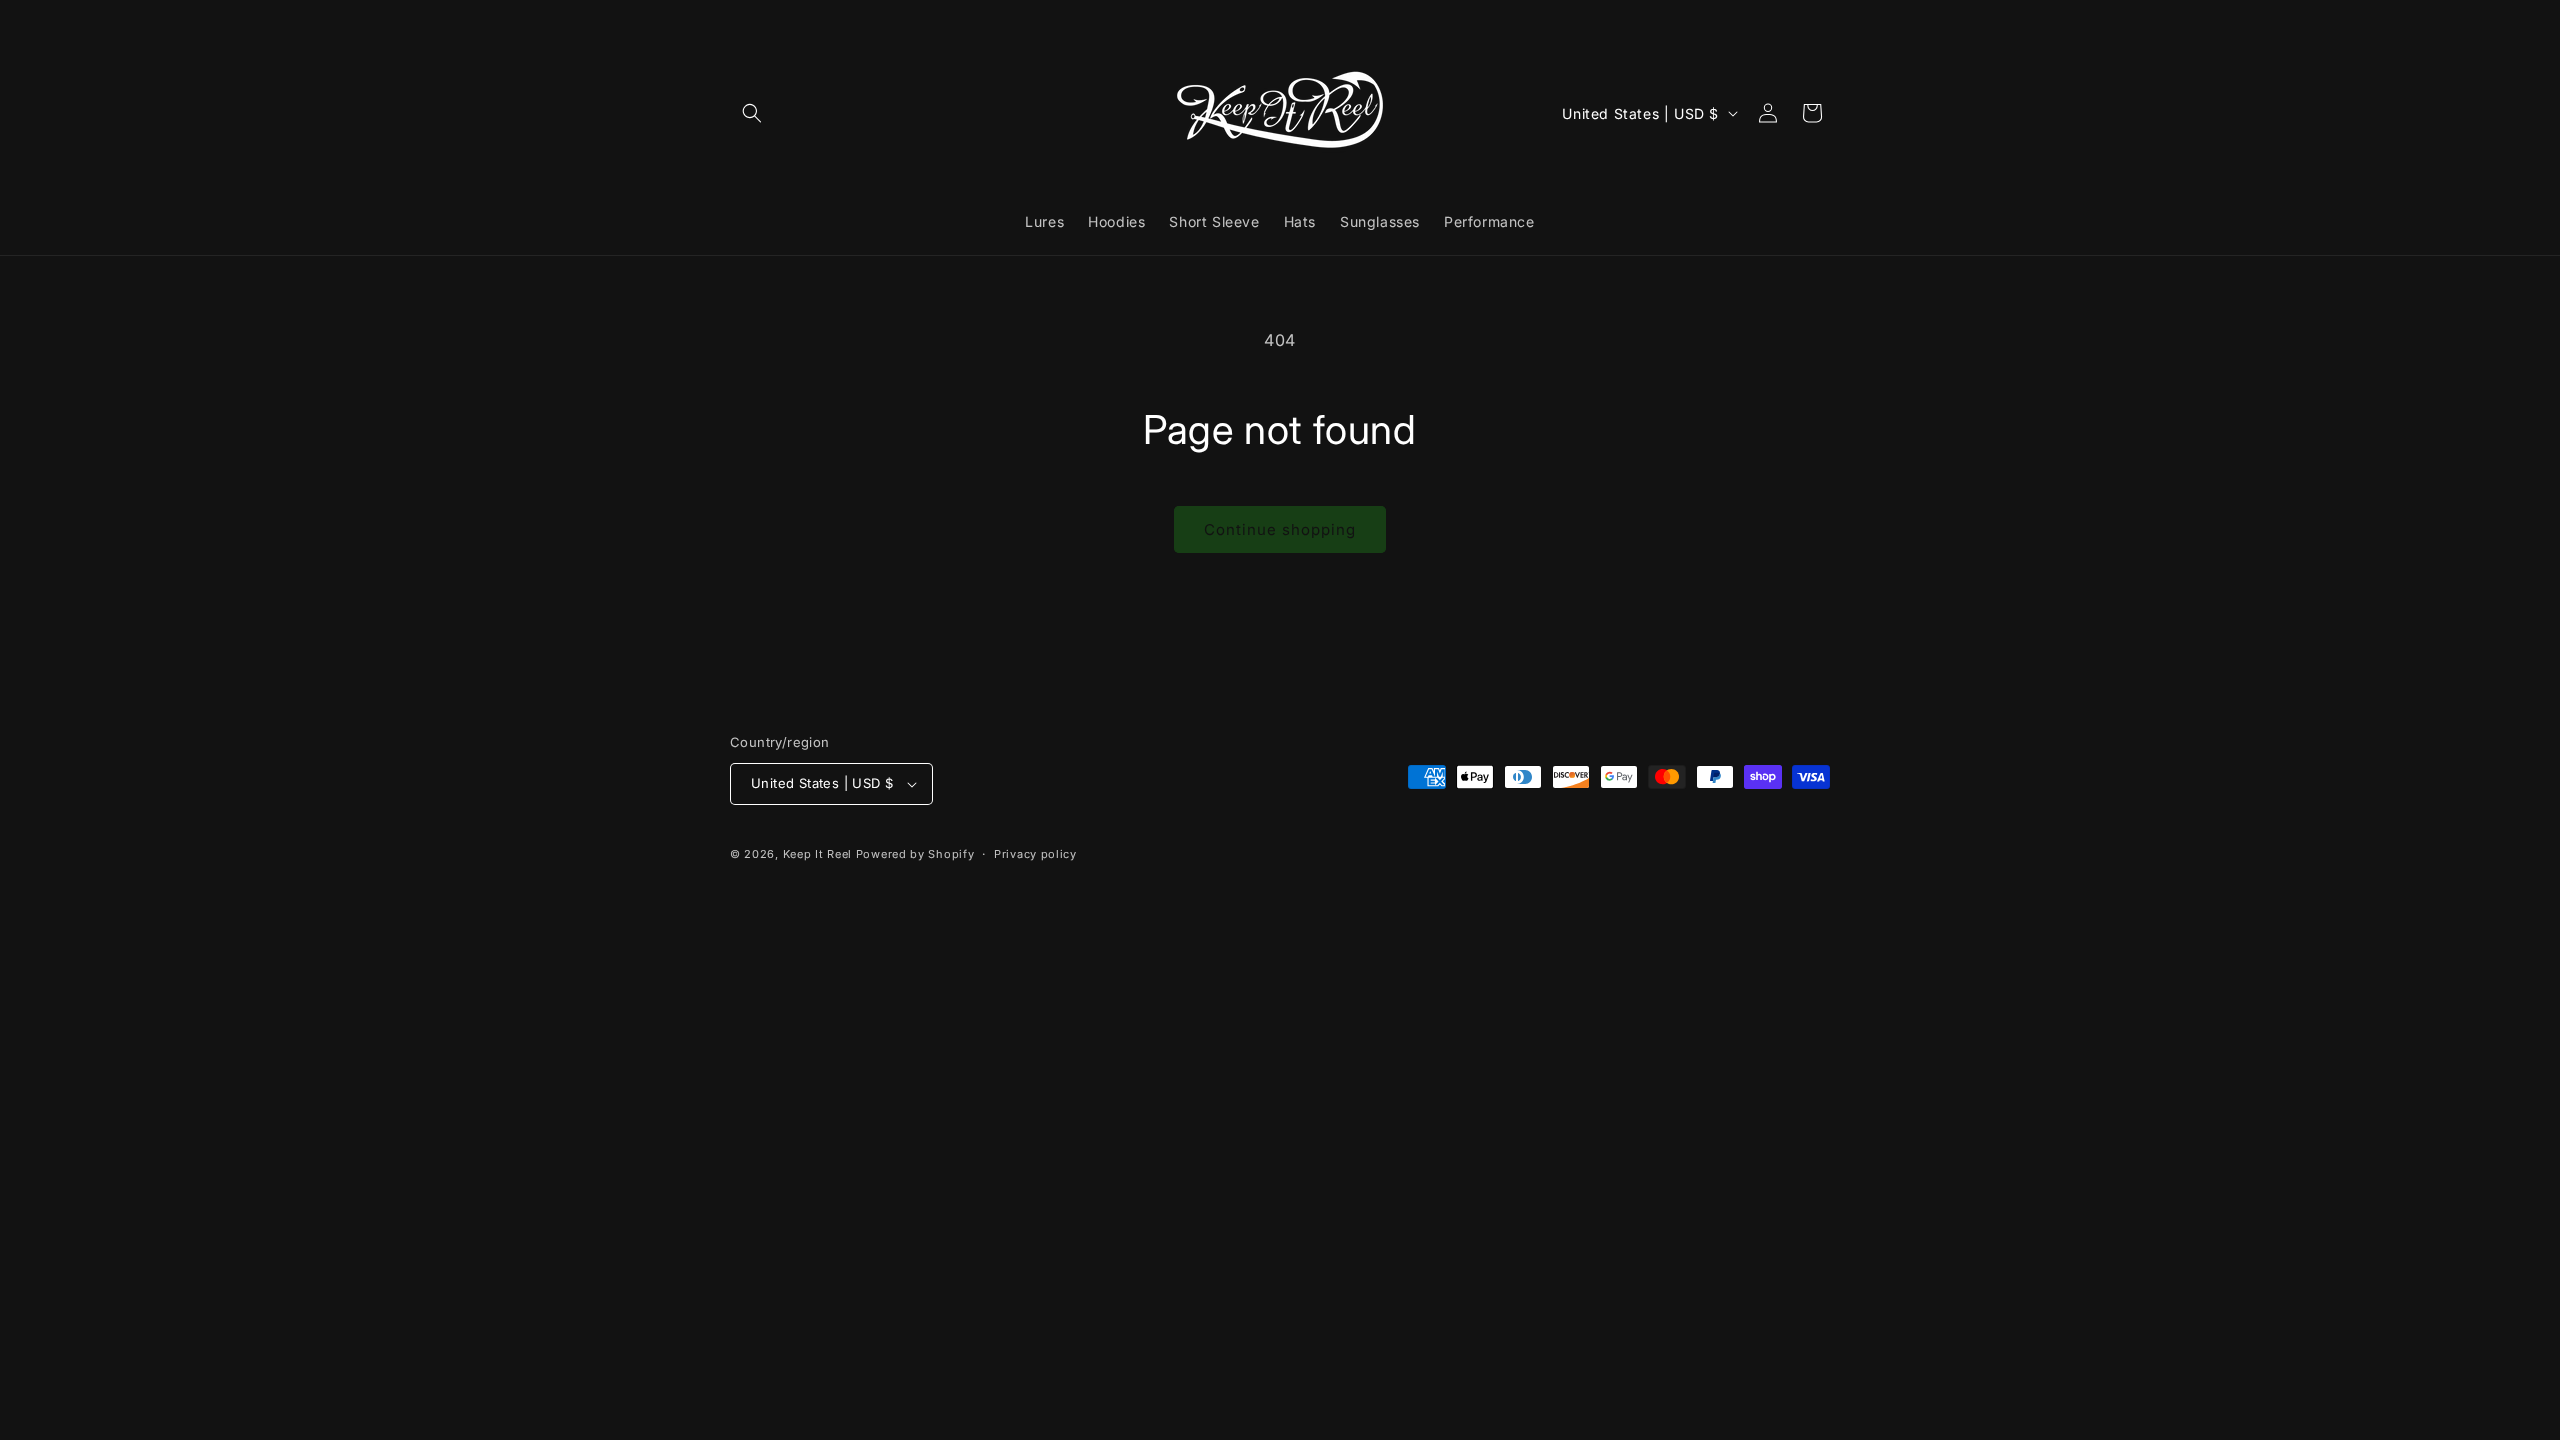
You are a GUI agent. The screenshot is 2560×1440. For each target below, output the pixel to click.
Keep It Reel (817, 854)
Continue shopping (1280, 529)
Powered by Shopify (915, 854)
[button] (752, 113)
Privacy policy (1035, 854)
